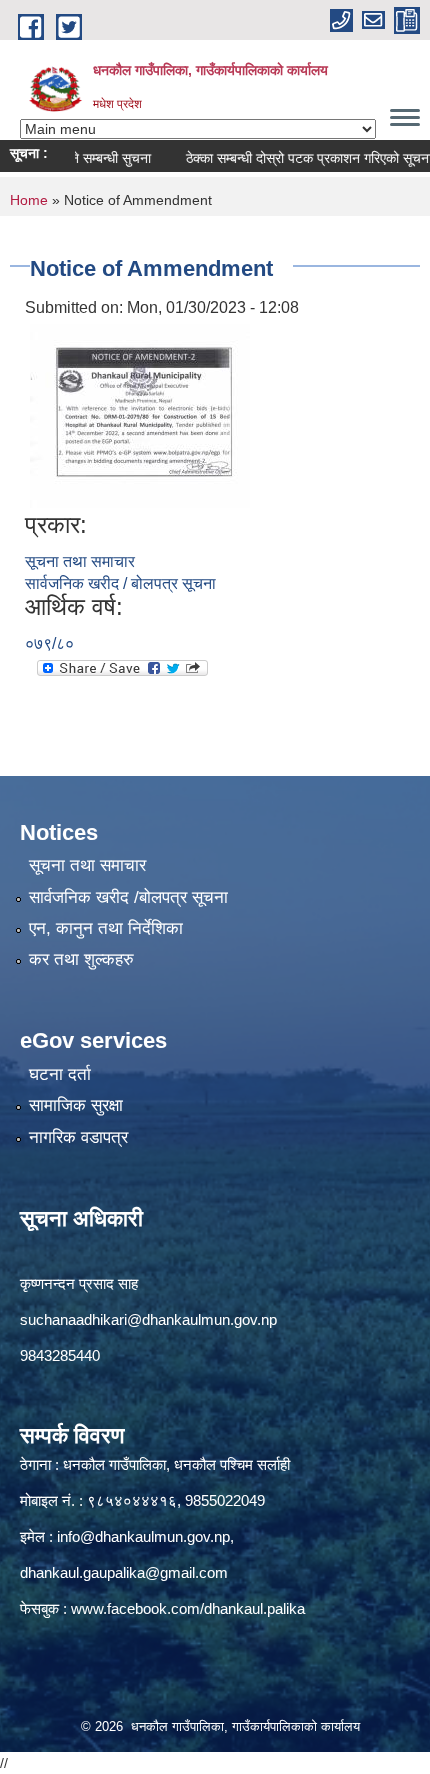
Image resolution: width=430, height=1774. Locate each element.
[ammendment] (140, 414)
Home (29, 200)
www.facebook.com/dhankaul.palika (188, 1608)
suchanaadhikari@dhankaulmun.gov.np (148, 1319)
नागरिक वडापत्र (78, 1137)
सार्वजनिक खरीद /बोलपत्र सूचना (128, 897)
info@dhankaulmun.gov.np (143, 1536)
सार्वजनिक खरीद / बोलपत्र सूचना (120, 583)
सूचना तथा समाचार (80, 561)
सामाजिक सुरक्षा (76, 1105)
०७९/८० (49, 643)
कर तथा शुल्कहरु (81, 959)
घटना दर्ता (60, 1074)
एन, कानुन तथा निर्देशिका (106, 928)
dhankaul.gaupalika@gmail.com (124, 1572)
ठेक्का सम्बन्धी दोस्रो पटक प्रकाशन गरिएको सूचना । (298, 158)
